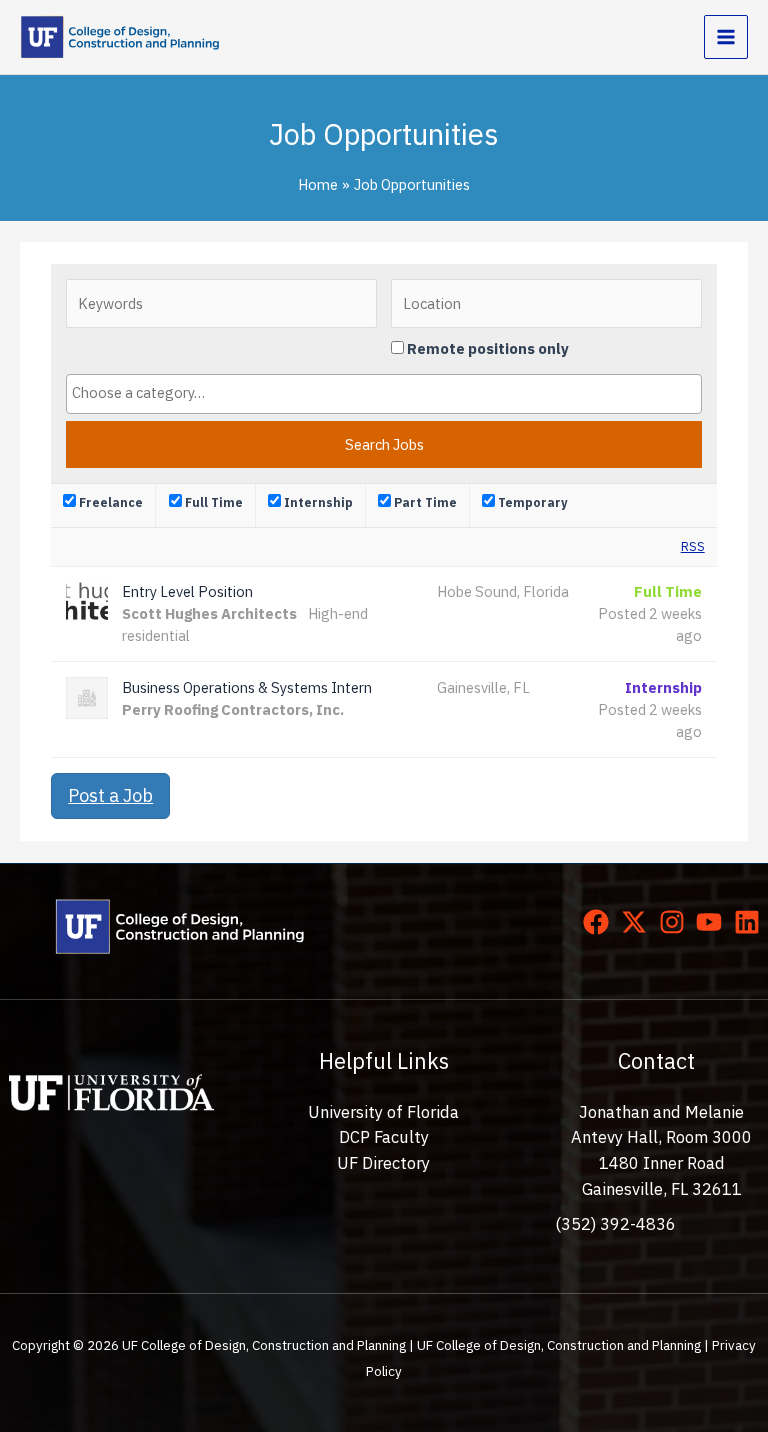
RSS (693, 546)
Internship (317, 502)
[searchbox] (384, 393)
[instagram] (676, 922)
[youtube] (713, 922)
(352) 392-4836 (615, 1224)
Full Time (212, 502)
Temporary (531, 502)
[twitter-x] (638, 922)
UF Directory (383, 1163)
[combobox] (384, 394)
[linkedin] (751, 922)
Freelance (109, 502)
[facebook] (600, 922)
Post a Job (110, 795)
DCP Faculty (384, 1137)
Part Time (424, 502)
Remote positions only (488, 348)
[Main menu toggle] (726, 37)
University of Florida (383, 1112)
